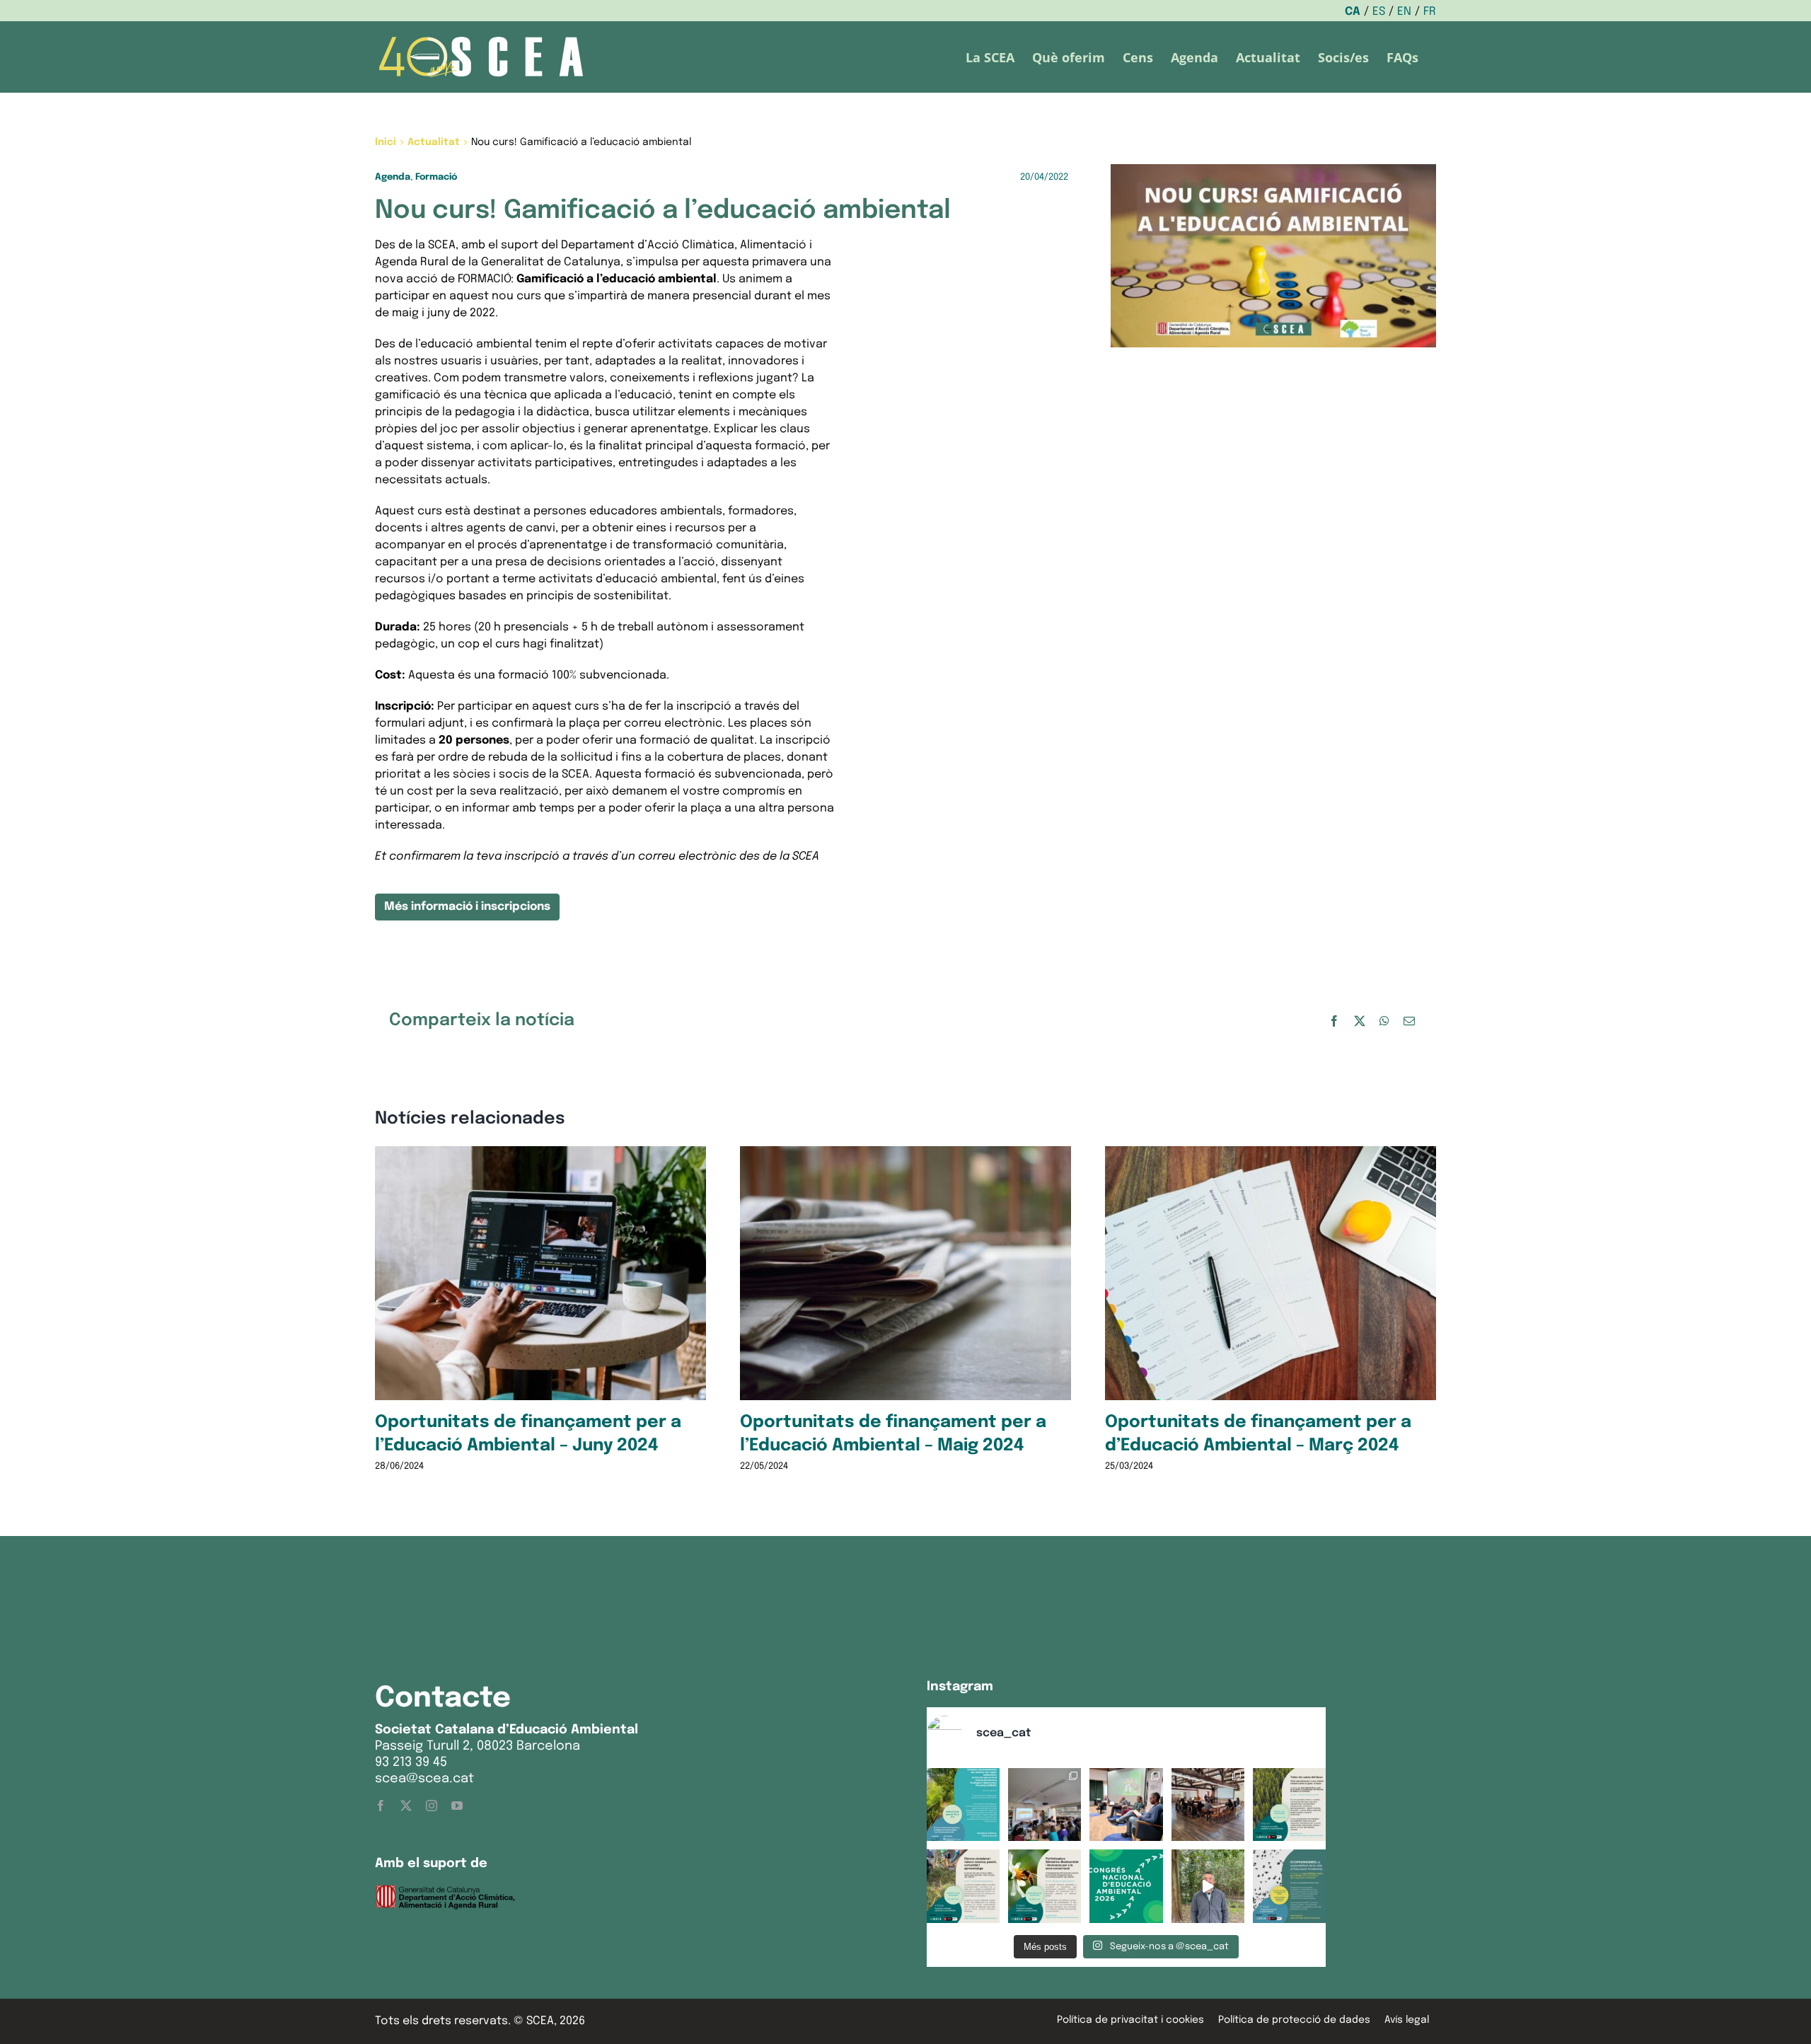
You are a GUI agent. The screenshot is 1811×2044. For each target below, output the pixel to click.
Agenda (393, 177)
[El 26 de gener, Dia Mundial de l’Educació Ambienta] (1126, 1886)
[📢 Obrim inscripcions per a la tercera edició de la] (963, 1805)
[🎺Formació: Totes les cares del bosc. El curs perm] (1289, 1805)
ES (1379, 12)
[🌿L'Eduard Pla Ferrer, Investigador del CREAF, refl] (1208, 1886)
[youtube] (457, 1806)
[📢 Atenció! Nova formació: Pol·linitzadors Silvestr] (1045, 1886)
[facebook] (381, 1806)
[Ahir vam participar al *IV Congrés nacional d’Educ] (1126, 1805)
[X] (1360, 1021)
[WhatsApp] (1384, 1021)
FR (1430, 12)
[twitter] (406, 1806)
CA (1353, 12)
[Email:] (1409, 1021)
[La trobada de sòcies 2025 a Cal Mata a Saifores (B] (1208, 1805)
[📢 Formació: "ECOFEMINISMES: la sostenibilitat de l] (1289, 1886)
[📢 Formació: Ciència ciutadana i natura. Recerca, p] (963, 1886)
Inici (386, 142)
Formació (436, 177)
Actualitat (434, 142)
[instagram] (432, 1806)
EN (1404, 12)
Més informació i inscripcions (467, 907)
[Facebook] (1334, 1021)
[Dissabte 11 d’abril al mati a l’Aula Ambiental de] (1045, 1805)
